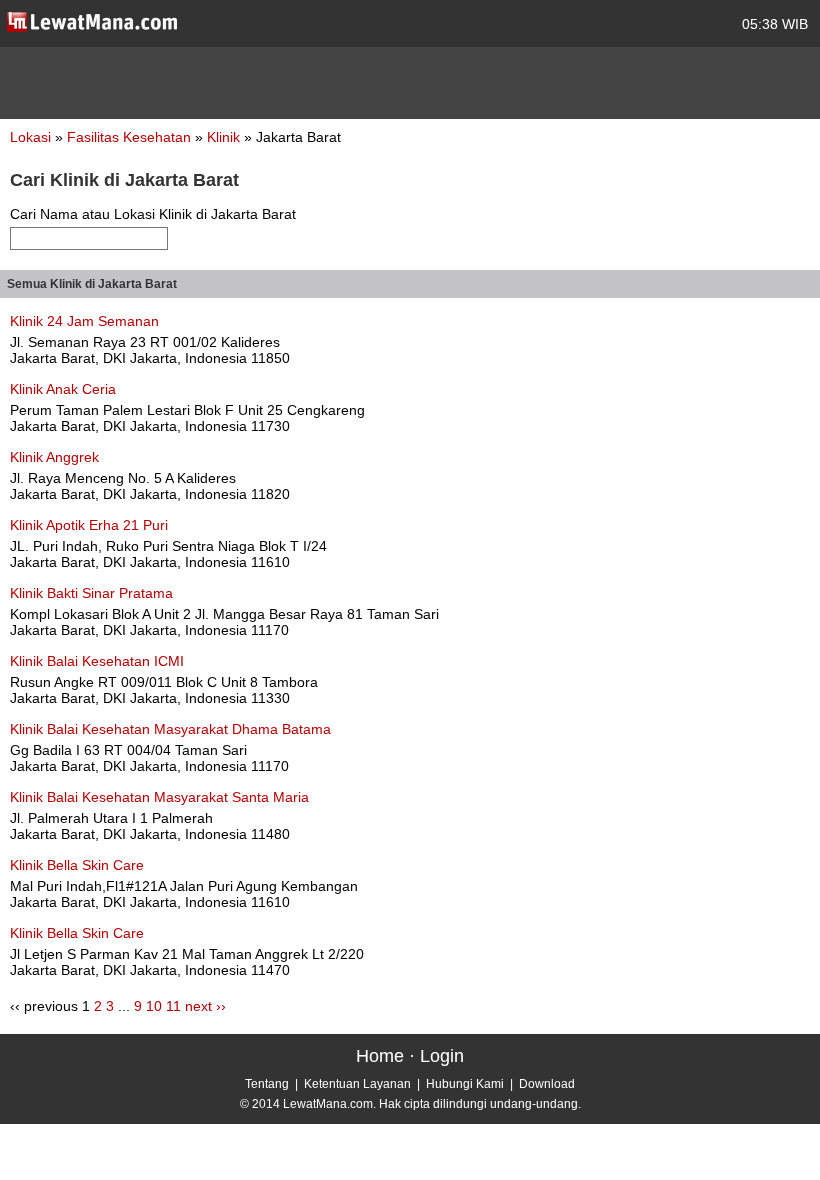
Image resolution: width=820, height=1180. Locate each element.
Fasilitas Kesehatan (131, 137)
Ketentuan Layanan (357, 1084)
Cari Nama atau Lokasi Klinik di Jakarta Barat (153, 214)
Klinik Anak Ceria (63, 389)
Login (442, 1056)
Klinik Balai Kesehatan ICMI (97, 661)
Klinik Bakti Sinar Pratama (91, 593)
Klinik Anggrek (54, 457)
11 (173, 1006)
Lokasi (30, 137)
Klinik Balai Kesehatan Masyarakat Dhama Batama (170, 729)
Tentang (267, 1084)
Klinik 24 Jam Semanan (84, 321)
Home (380, 1056)
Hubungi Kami (465, 1084)
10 (154, 1006)
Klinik (225, 137)
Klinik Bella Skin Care (77, 865)
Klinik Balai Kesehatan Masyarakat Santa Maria (159, 797)
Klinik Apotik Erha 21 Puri (89, 525)
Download (547, 1084)
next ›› (205, 1006)
